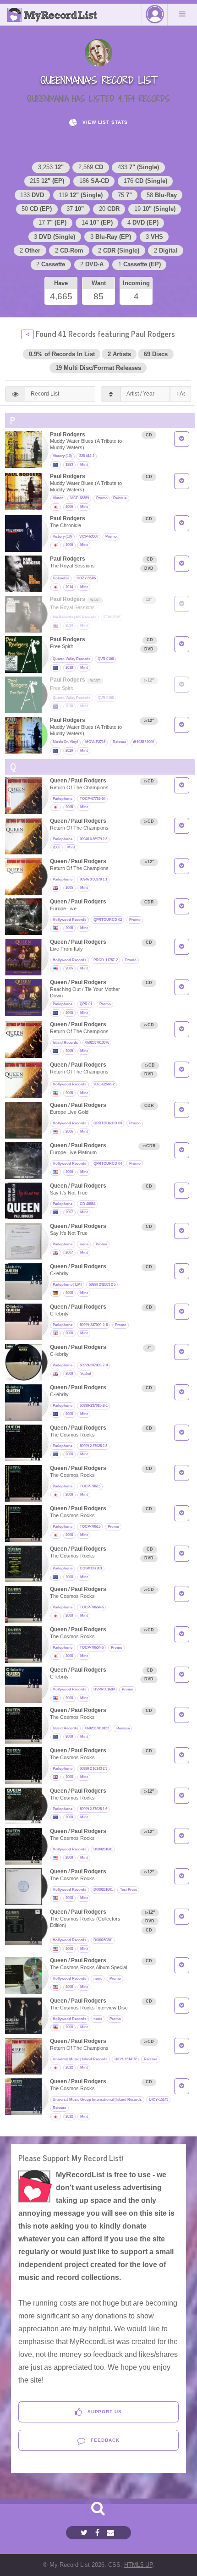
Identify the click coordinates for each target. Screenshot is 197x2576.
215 (47, 181)
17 (52, 223)
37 (75, 209)
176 (145, 181)
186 (94, 181)
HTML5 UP (138, 2565)
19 (155, 209)
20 (109, 209)
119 (81, 195)
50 (37, 209)
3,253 (51, 167)
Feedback (104, 2440)
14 (97, 223)
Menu (182, 14)
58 (162, 195)
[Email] (112, 2533)
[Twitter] (85, 2533)
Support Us (104, 2412)
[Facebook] (98, 2533)
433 (138, 167)
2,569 (91, 167)
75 (125, 195)
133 (32, 195)
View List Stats (104, 122)
